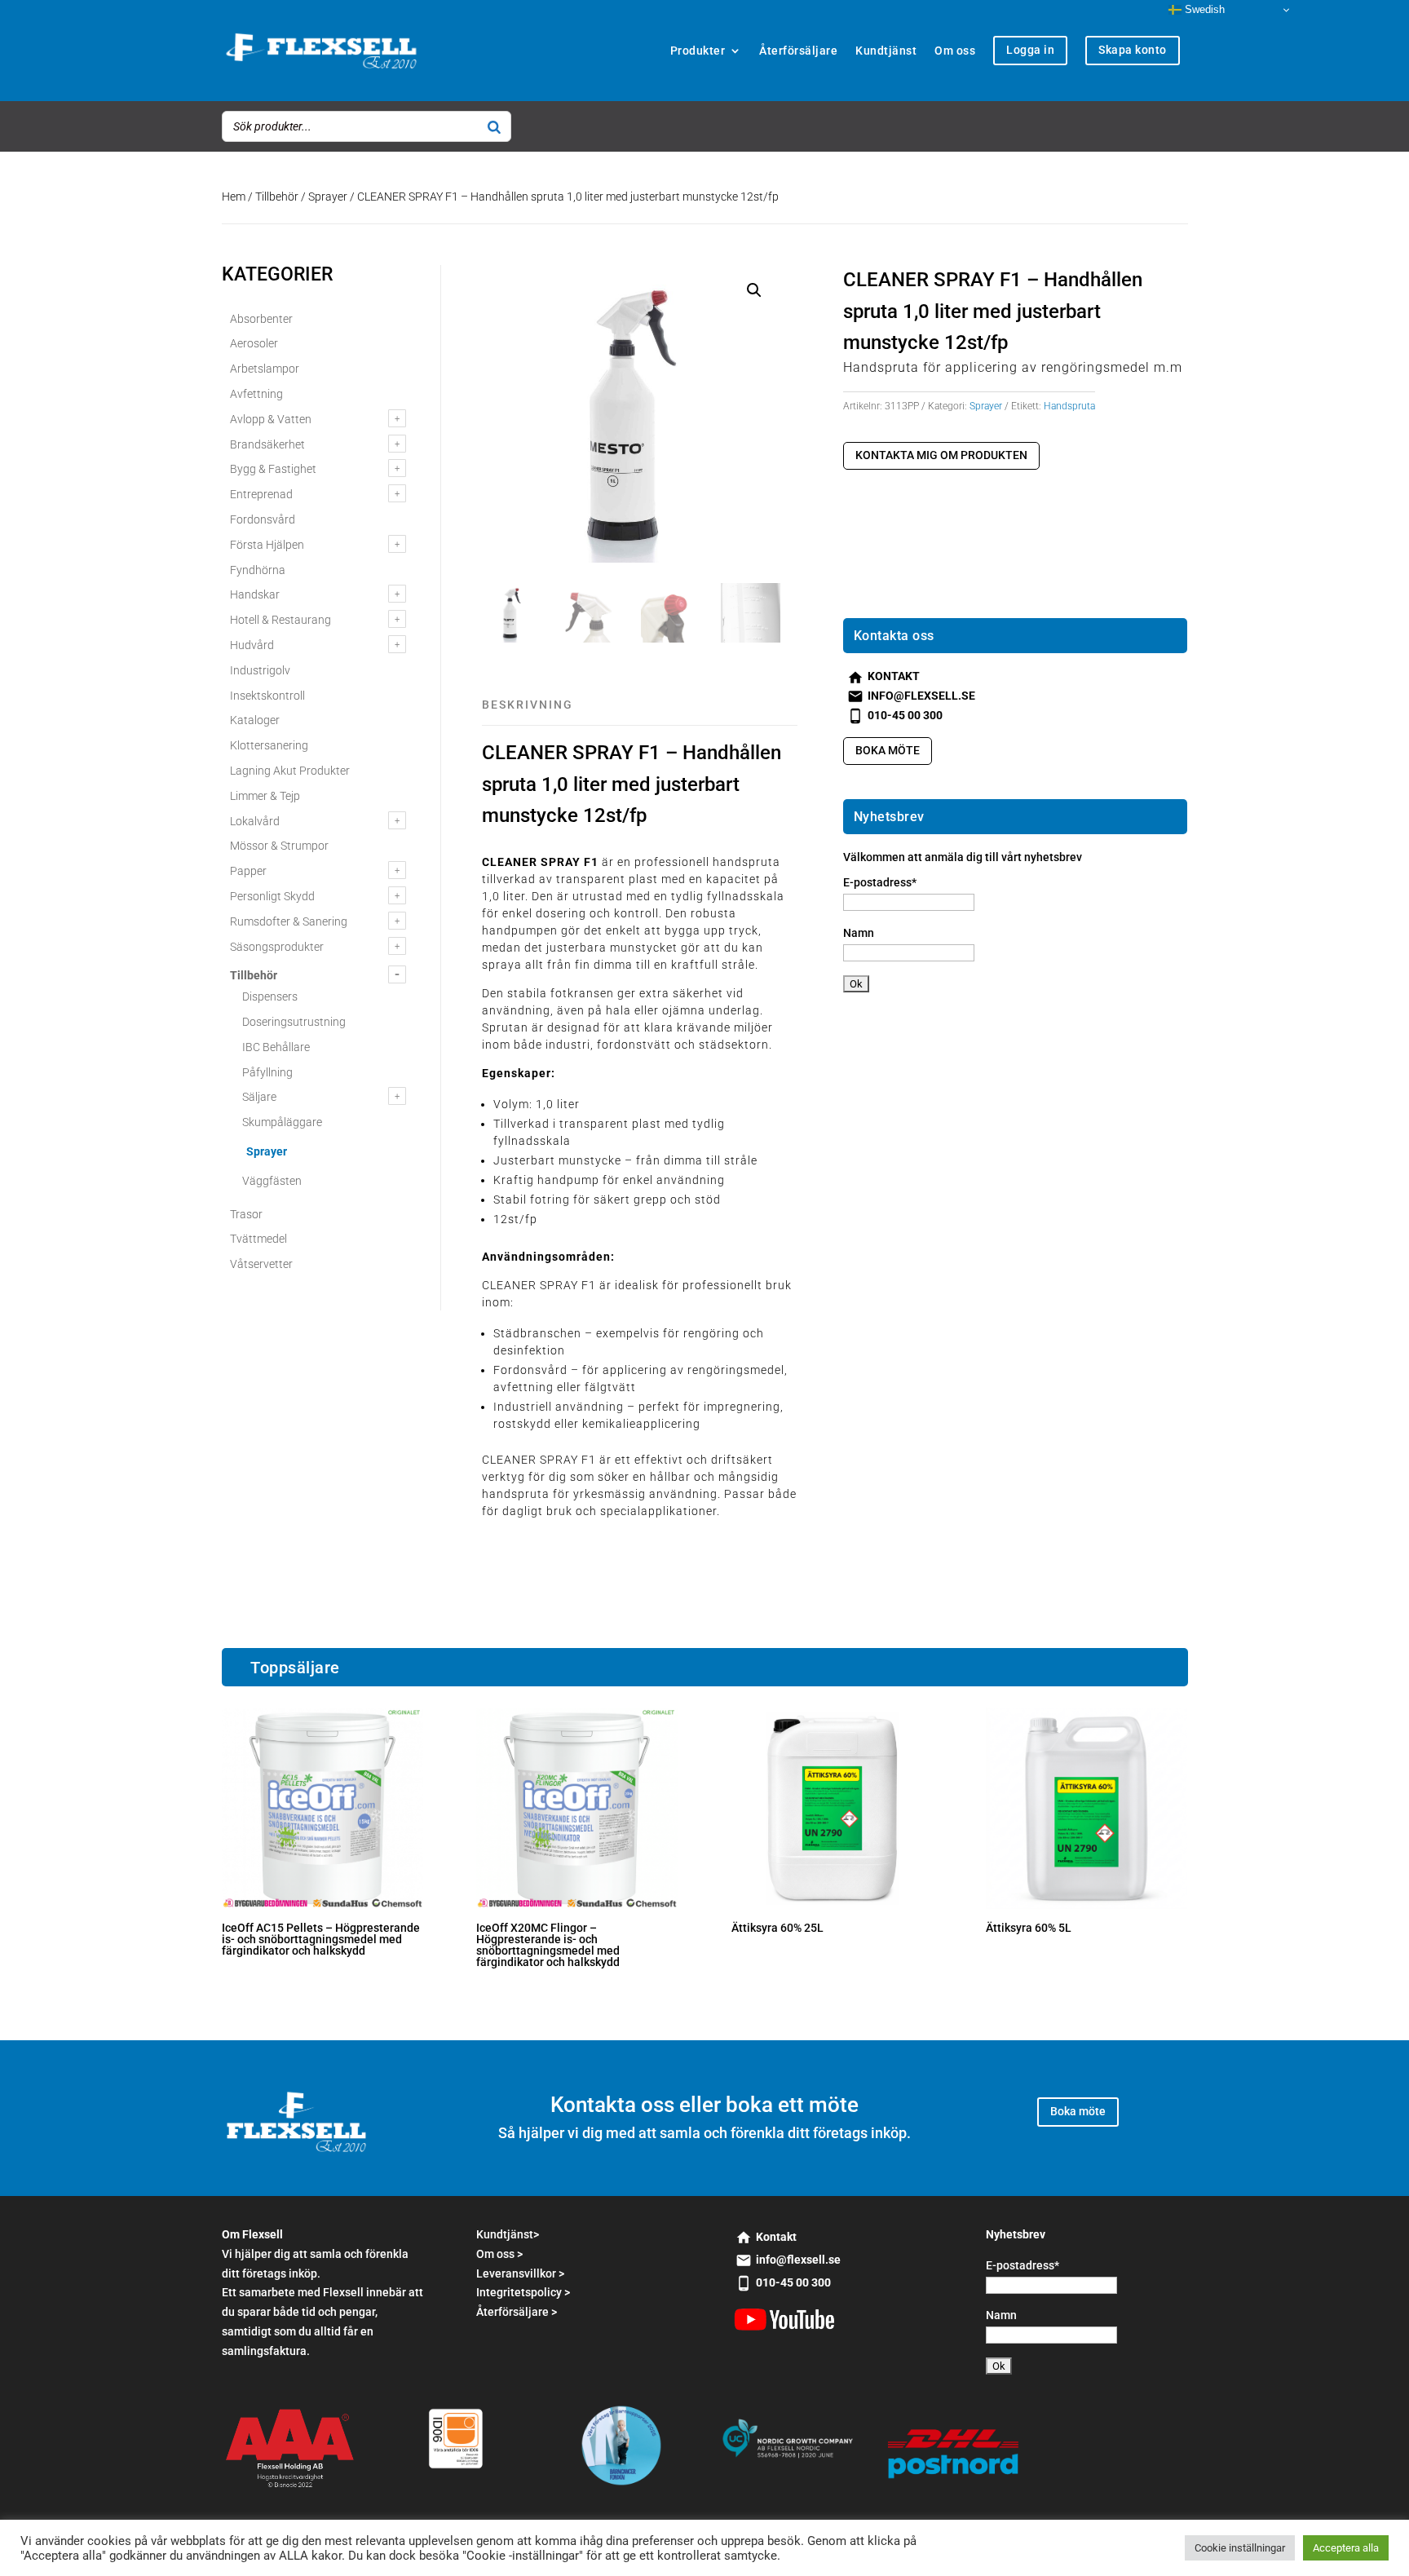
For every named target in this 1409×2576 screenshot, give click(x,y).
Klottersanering (269, 745)
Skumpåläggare (282, 1122)
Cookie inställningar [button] (1240, 2548)
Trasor (246, 1214)
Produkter (698, 51)
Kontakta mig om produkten (941, 455)
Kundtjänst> (508, 2234)
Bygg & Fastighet (273, 469)
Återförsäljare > (517, 2312)
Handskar (255, 594)
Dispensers (270, 996)
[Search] (494, 126)
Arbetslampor (265, 369)
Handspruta (1069, 406)
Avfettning (256, 394)
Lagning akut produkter (290, 771)
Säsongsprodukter (277, 947)
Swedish (1203, 9)
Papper (248, 871)
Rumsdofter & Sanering (289, 921)
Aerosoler (254, 343)
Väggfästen (272, 1181)
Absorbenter (261, 319)
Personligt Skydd (272, 896)
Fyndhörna (258, 570)
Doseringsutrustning (294, 1022)
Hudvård (252, 645)
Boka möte (888, 750)
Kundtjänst (886, 51)
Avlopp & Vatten (271, 419)
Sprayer (328, 197)
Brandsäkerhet (267, 444)
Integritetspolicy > (523, 2292)
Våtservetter (261, 1264)
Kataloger (255, 720)
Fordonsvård (263, 519)
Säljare (259, 1097)
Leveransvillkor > (520, 2273)
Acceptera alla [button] (1346, 2548)
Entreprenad (261, 494)
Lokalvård (255, 821)
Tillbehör (277, 197)
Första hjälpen (267, 545)
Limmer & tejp (265, 796)
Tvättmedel (258, 1239)
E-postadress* (880, 882)
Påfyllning (267, 1072)
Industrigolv (260, 670)
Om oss (955, 51)
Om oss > (499, 2254)
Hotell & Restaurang (280, 620)
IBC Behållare (276, 1047)
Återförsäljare (798, 51)
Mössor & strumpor (279, 846)
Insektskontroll (267, 696)
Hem (234, 197)
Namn (859, 933)
